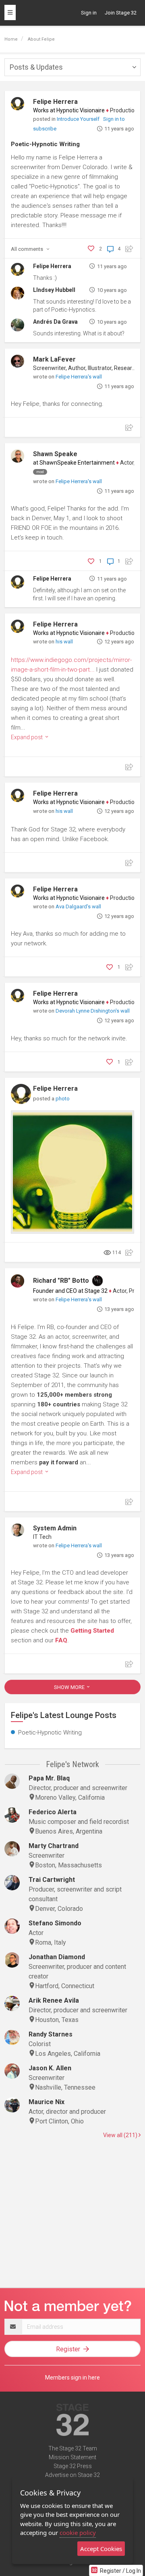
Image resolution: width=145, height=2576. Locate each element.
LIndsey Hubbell (54, 290)
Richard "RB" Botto (61, 1281)
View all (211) (121, 2135)
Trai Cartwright (52, 1880)
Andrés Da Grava (55, 322)
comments (28, 249)
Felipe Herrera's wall (79, 377)
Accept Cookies (101, 2549)
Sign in (89, 13)
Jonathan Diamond (57, 1957)
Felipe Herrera (55, 102)
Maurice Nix (47, 2102)
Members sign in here (72, 2378)
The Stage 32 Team (73, 2448)
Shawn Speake (55, 454)
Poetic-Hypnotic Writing (45, 144)
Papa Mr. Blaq (49, 1778)
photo (63, 1099)
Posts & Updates (36, 67)
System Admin (55, 1528)
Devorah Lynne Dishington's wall (93, 1011)
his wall (64, 642)
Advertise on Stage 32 (72, 2475)
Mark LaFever (54, 359)
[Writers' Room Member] (97, 1281)
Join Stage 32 (121, 13)
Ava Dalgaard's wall (78, 907)
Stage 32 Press (73, 2466)
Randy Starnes (51, 2034)
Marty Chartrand (54, 1846)
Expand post (27, 737)
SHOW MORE (70, 1687)
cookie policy (78, 2533)
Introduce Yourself (79, 119)
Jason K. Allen (50, 2068)
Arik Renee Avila (54, 2000)
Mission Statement (72, 2457)
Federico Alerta (53, 1812)
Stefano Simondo (55, 1923)
